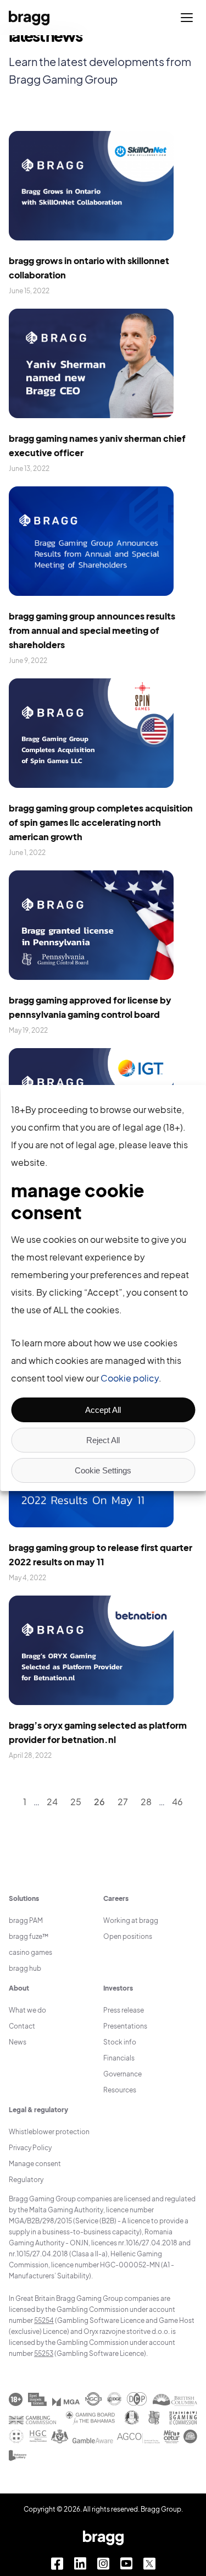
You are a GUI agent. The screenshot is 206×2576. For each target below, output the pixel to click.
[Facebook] (57, 2564)
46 (177, 1802)
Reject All (103, 1440)
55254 (44, 2320)
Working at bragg (131, 1920)
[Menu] (187, 18)
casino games (30, 1952)
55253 (44, 2353)
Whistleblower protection (49, 2132)
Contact (22, 2026)
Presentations (125, 2026)
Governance (123, 2074)
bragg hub (25, 1968)
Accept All (103, 1410)
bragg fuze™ (29, 1936)
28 (146, 1802)
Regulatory (26, 2180)
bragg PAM (26, 1920)
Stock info (120, 2042)
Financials (119, 2058)
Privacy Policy (30, 2148)
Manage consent (35, 2164)
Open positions (128, 1936)
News (18, 2042)
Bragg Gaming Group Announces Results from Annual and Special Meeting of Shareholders (92, 630)
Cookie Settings (103, 1470)
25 (76, 1802)
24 (52, 1802)
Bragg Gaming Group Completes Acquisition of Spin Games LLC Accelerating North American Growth (101, 822)
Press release (124, 2010)
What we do (27, 2010)
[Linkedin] (80, 2564)
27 (123, 1802)
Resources (120, 2090)
